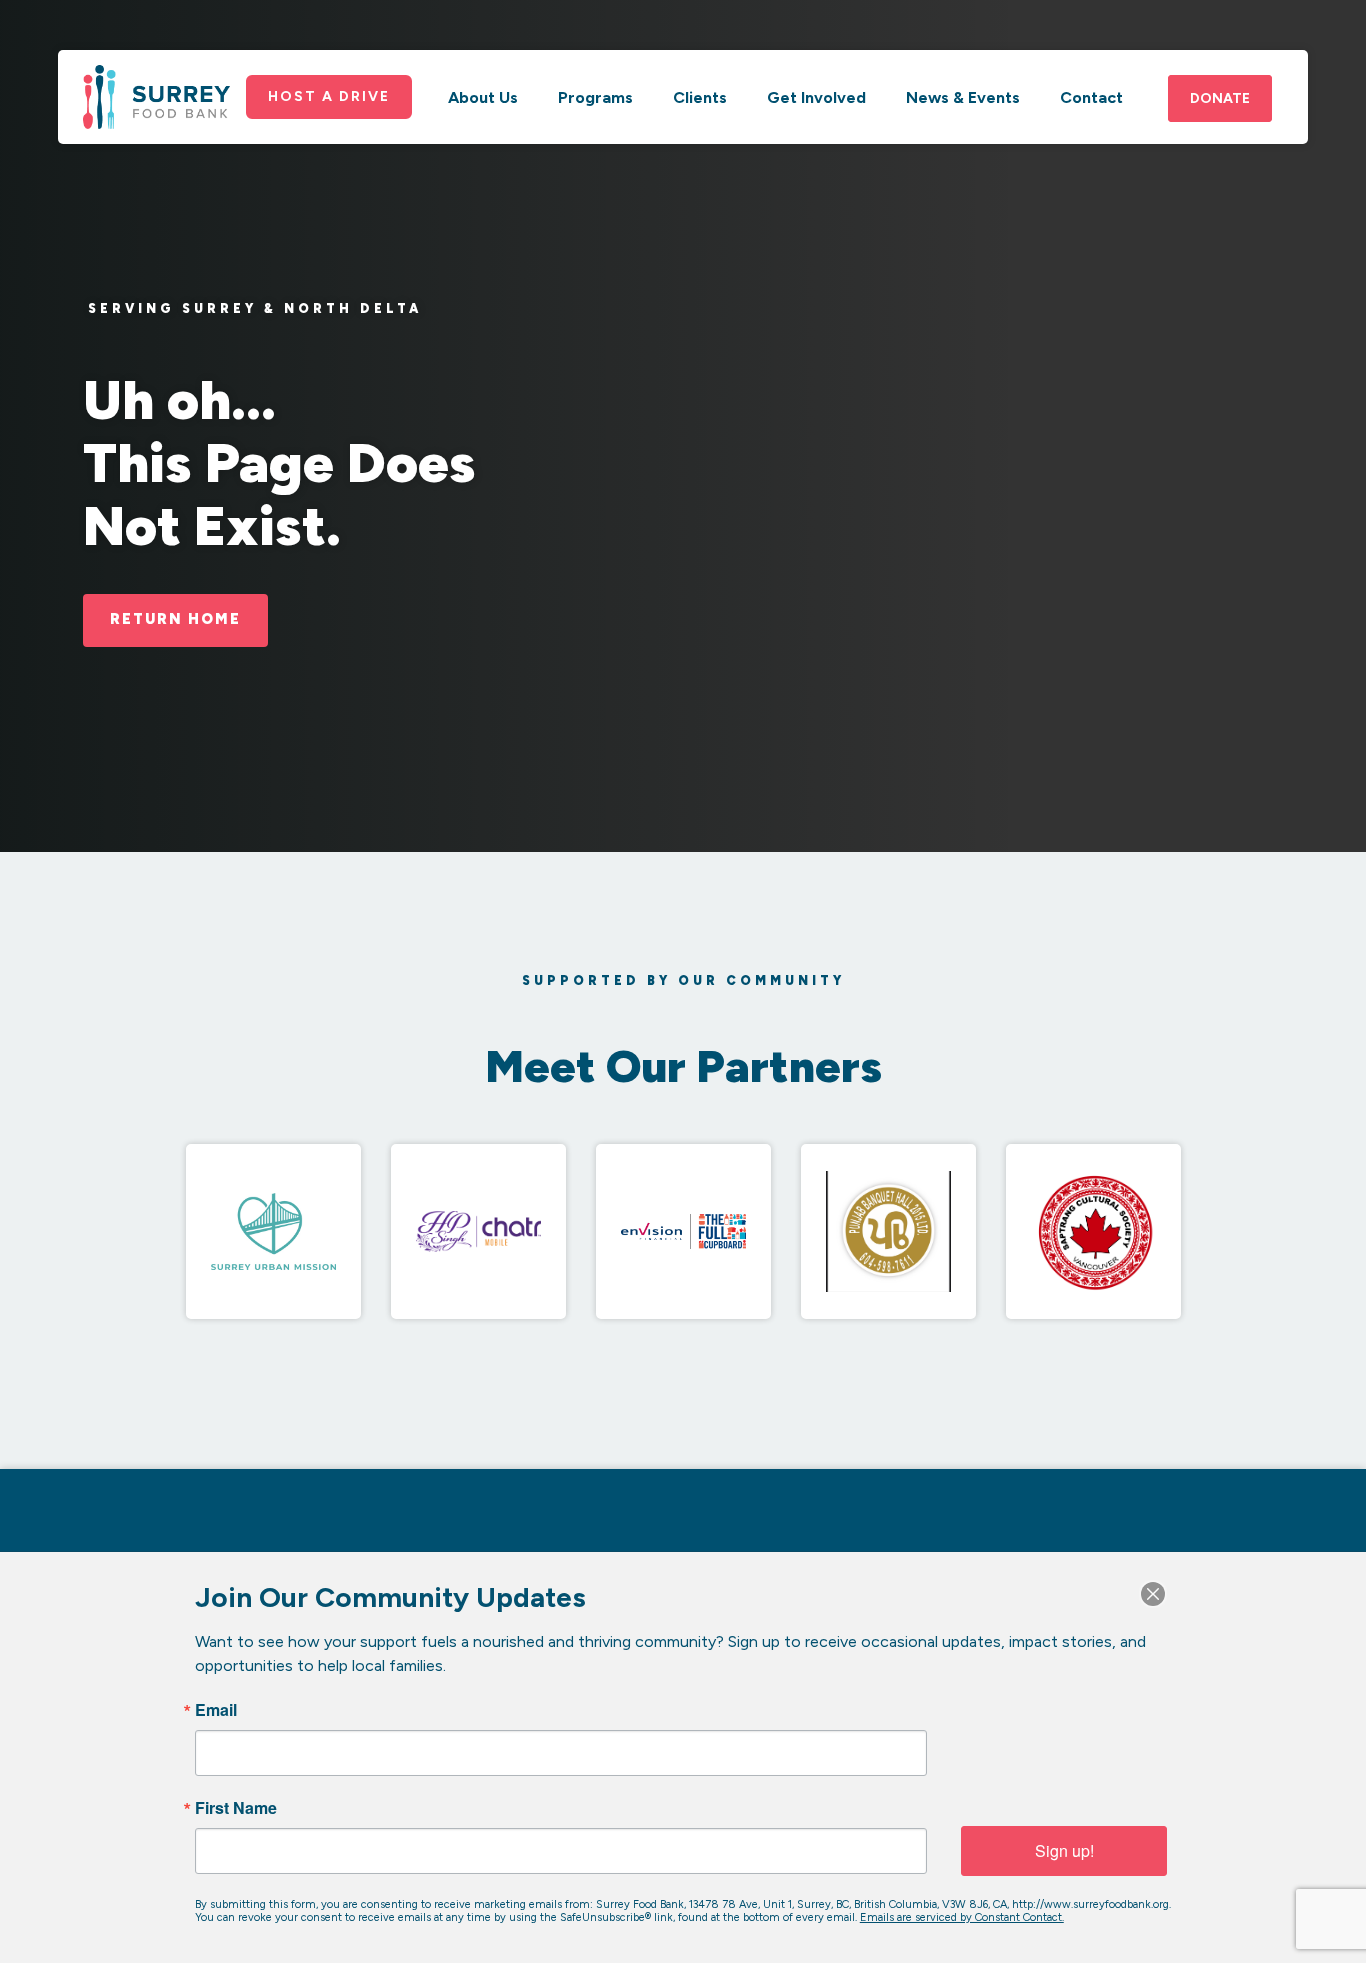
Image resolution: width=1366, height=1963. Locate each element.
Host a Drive (329, 96)
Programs (595, 97)
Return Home (175, 619)
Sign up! (1064, 1850)
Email (216, 1710)
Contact (1091, 97)
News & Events (963, 97)
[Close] (1153, 1594)
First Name (236, 1808)
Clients (700, 97)
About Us (483, 97)
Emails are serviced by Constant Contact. (962, 1917)
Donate (1220, 98)
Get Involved (816, 97)
